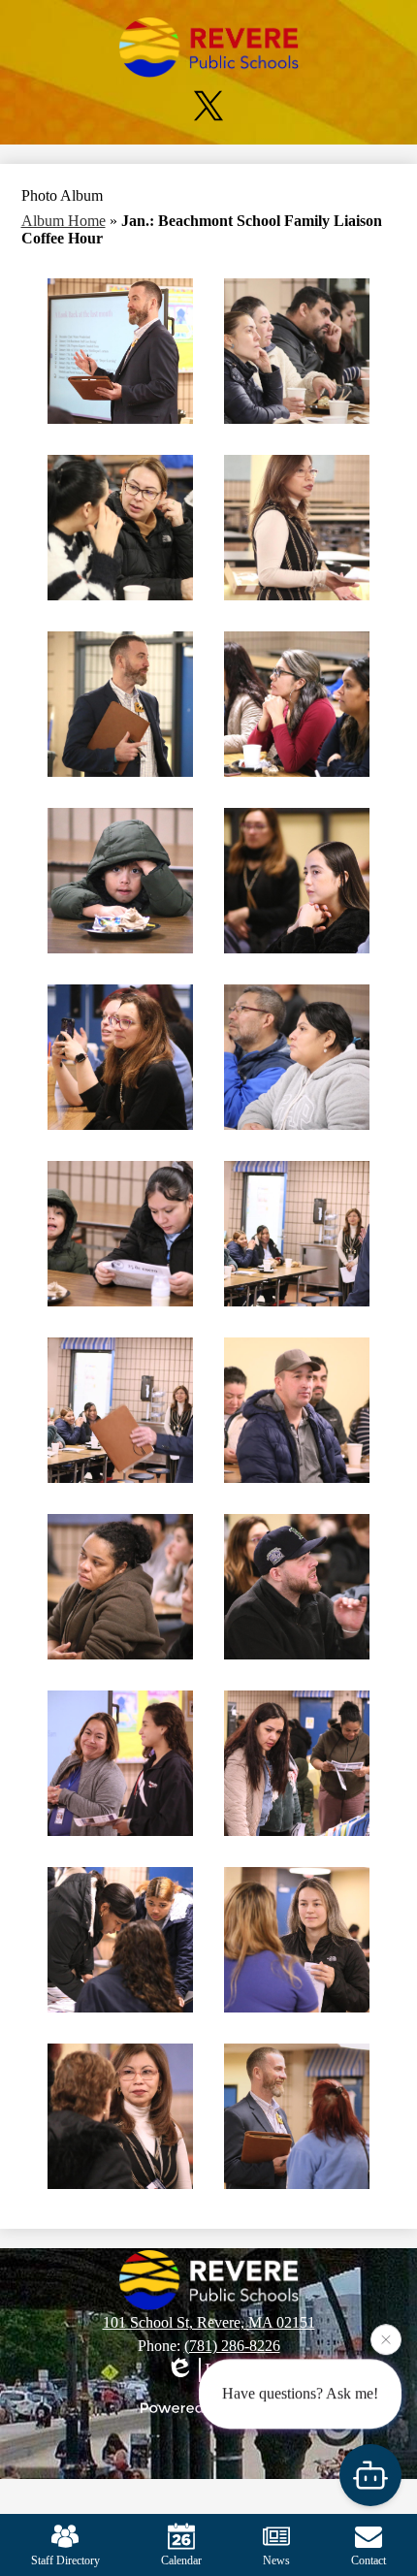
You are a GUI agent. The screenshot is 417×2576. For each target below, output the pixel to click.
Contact (369, 2560)
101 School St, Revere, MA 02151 (209, 2322)
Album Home (64, 221)
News (276, 2560)
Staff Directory (65, 2560)
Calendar (181, 2560)
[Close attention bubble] (386, 2341)
